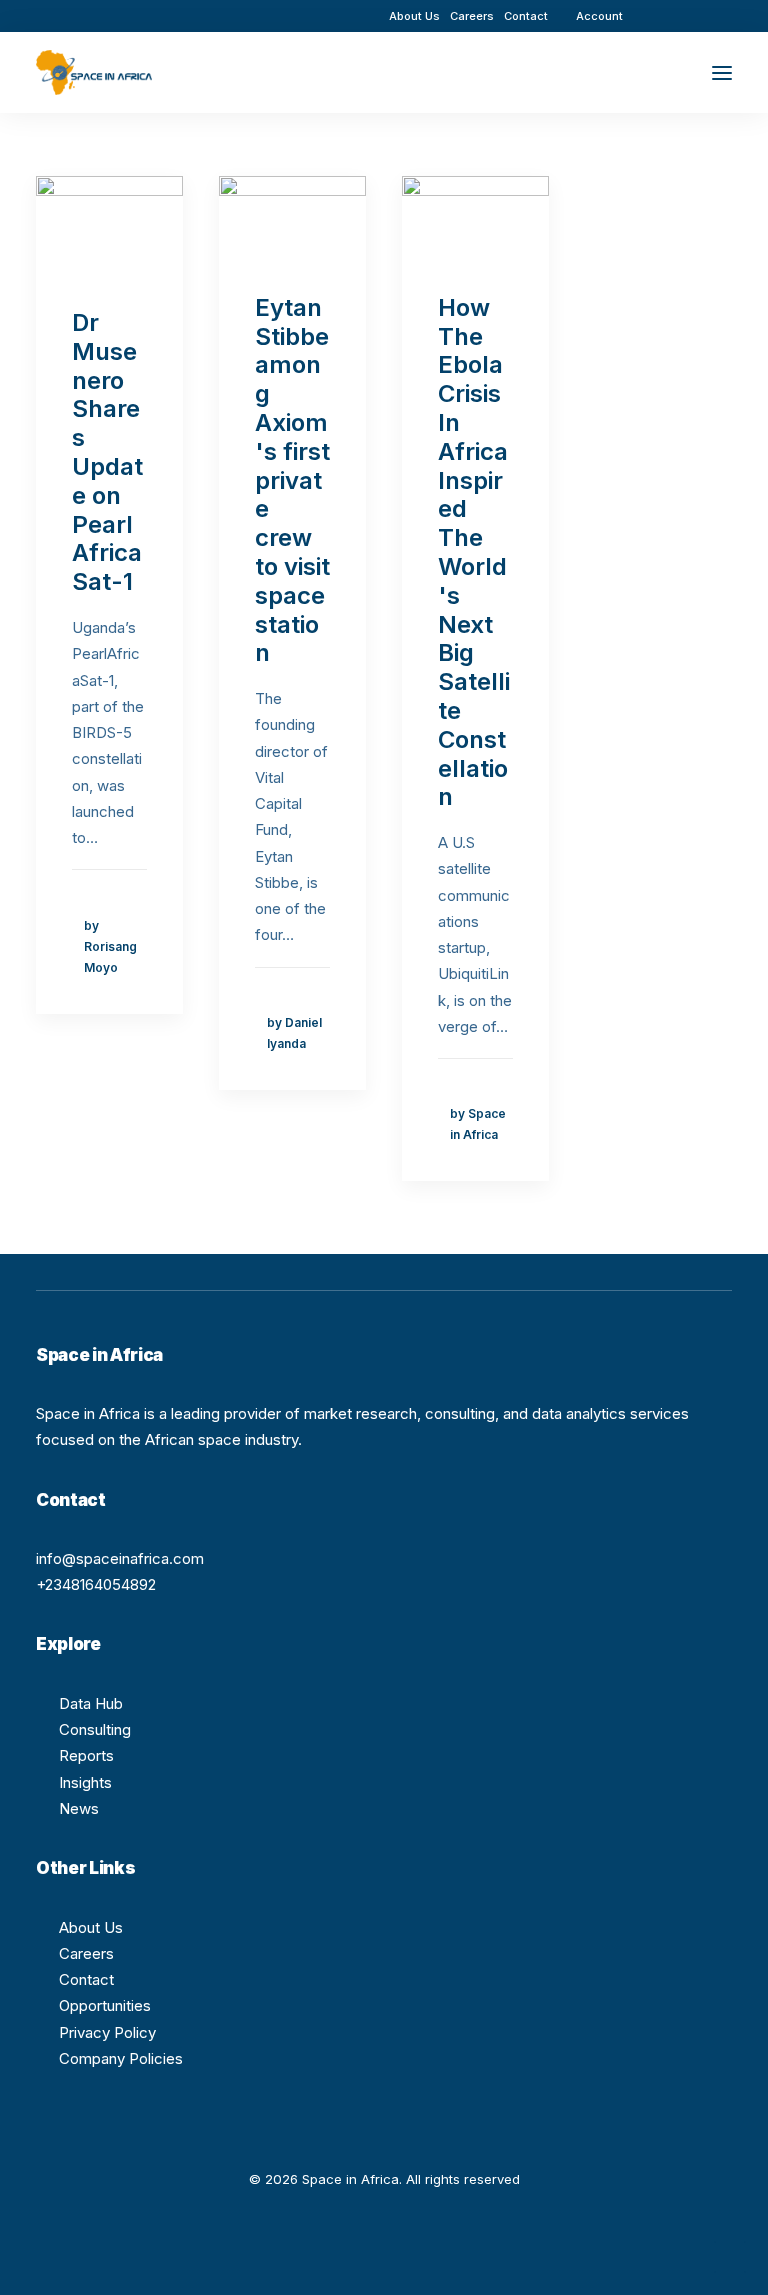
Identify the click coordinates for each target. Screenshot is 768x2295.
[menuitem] (414, 16)
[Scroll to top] (730, 2255)
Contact (526, 16)
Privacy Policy (107, 2032)
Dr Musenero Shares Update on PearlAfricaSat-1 (107, 452)
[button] (667, 15)
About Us (414, 16)
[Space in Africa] (94, 72)
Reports (86, 1755)
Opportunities (105, 2005)
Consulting (95, 1729)
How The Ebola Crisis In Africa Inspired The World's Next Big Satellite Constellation (474, 552)
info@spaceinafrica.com (120, 1558)
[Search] (663, 73)
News (79, 1808)
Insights (85, 1782)
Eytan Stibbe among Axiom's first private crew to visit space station (292, 480)
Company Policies (121, 2058)
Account (599, 16)
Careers (472, 16)
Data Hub (91, 1703)
